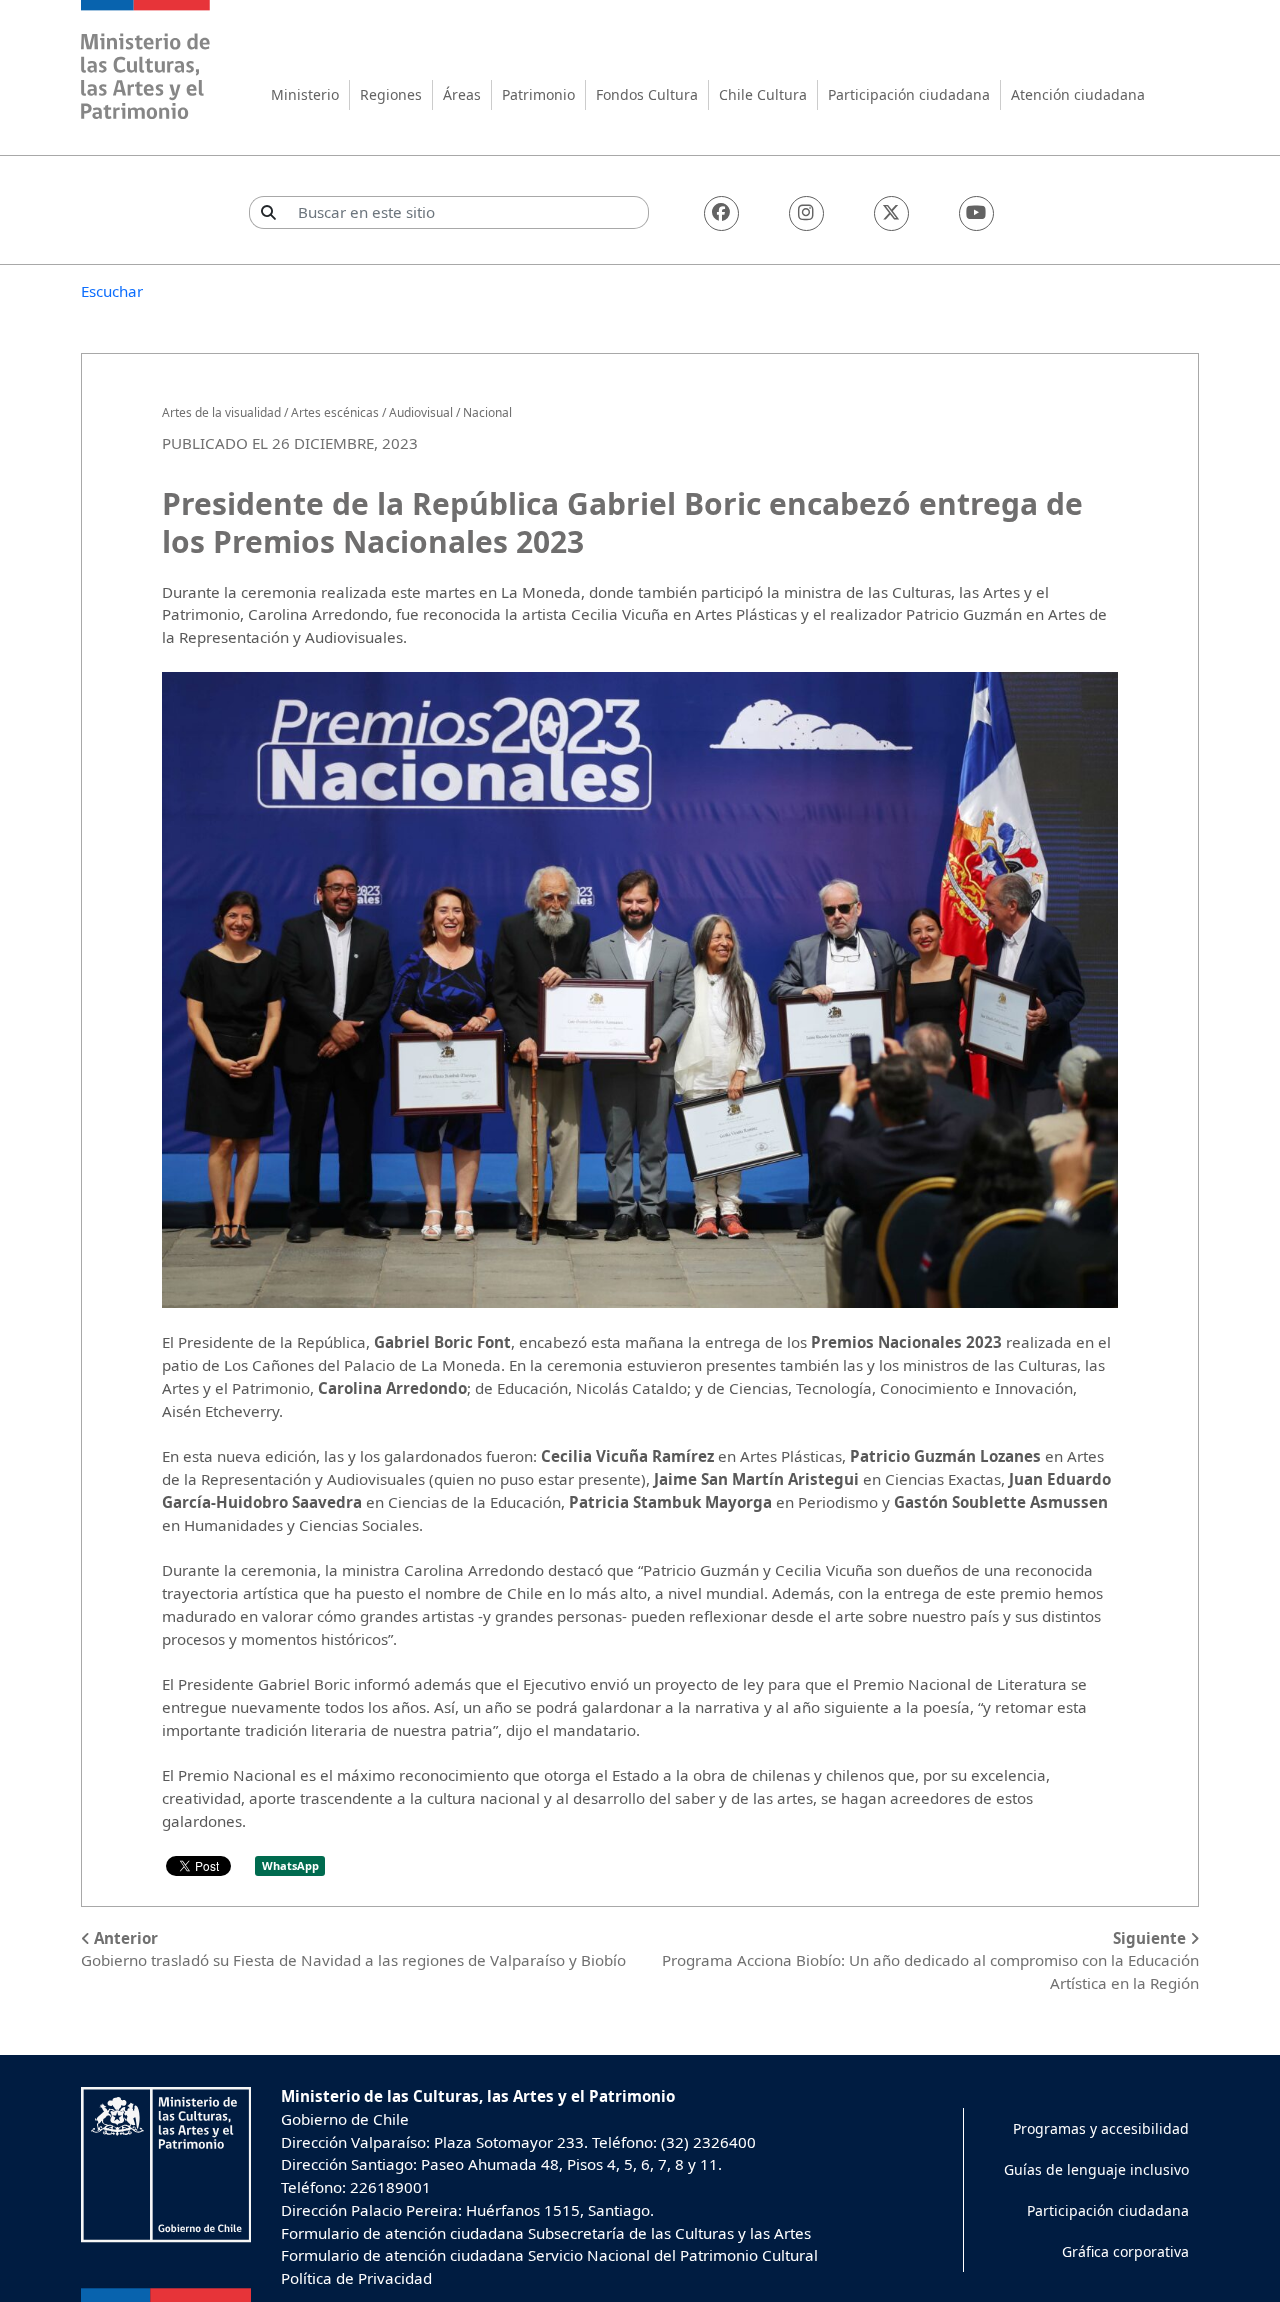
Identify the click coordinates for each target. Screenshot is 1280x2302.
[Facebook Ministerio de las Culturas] (721, 213)
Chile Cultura (763, 94)
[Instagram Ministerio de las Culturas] (806, 213)
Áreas (462, 94)
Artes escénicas (335, 412)
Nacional (487, 412)
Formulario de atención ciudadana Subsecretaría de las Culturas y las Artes (546, 2233)
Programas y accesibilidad (1101, 2128)
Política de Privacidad (356, 2278)
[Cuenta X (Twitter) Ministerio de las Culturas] (891, 213)
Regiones (391, 94)
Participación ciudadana (909, 94)
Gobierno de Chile (345, 2119)
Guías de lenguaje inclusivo (1096, 2169)
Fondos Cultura (647, 94)
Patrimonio (538, 94)
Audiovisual (421, 412)
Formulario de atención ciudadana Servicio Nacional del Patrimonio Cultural (549, 2255)
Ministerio (305, 94)
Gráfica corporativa (1125, 2251)
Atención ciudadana (1078, 94)
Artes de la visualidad (221, 412)
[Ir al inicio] (146, 62)
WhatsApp (290, 1865)
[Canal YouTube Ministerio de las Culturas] (976, 213)
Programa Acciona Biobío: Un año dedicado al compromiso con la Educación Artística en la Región (930, 1961)
